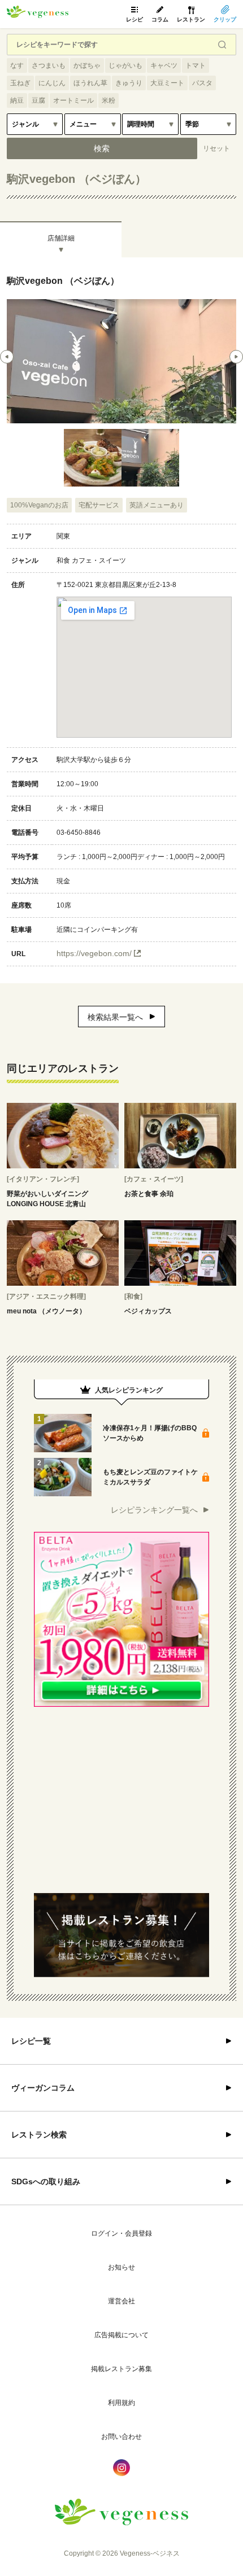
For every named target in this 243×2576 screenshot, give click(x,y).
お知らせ (121, 2267)
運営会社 (121, 2301)
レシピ (134, 19)
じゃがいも (125, 65)
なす (17, 65)
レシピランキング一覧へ (154, 1510)
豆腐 (38, 100)
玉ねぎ (20, 83)
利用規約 (121, 2403)
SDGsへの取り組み (46, 2181)
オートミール (73, 100)
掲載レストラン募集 (121, 2369)
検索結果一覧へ (115, 1017)
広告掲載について (121, 2335)
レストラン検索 (39, 2135)
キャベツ (164, 65)
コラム (160, 19)
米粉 (109, 100)
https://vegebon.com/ (94, 953)
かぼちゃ (87, 65)
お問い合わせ (121, 2437)
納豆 (17, 100)
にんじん (52, 83)
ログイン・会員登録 (121, 2233)
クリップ (225, 19)
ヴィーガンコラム (43, 2088)
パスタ (202, 83)
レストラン (191, 19)
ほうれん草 (90, 83)
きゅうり (129, 83)
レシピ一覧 (31, 2041)
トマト (196, 65)
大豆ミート (167, 83)
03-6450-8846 (79, 833)
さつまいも (49, 65)
